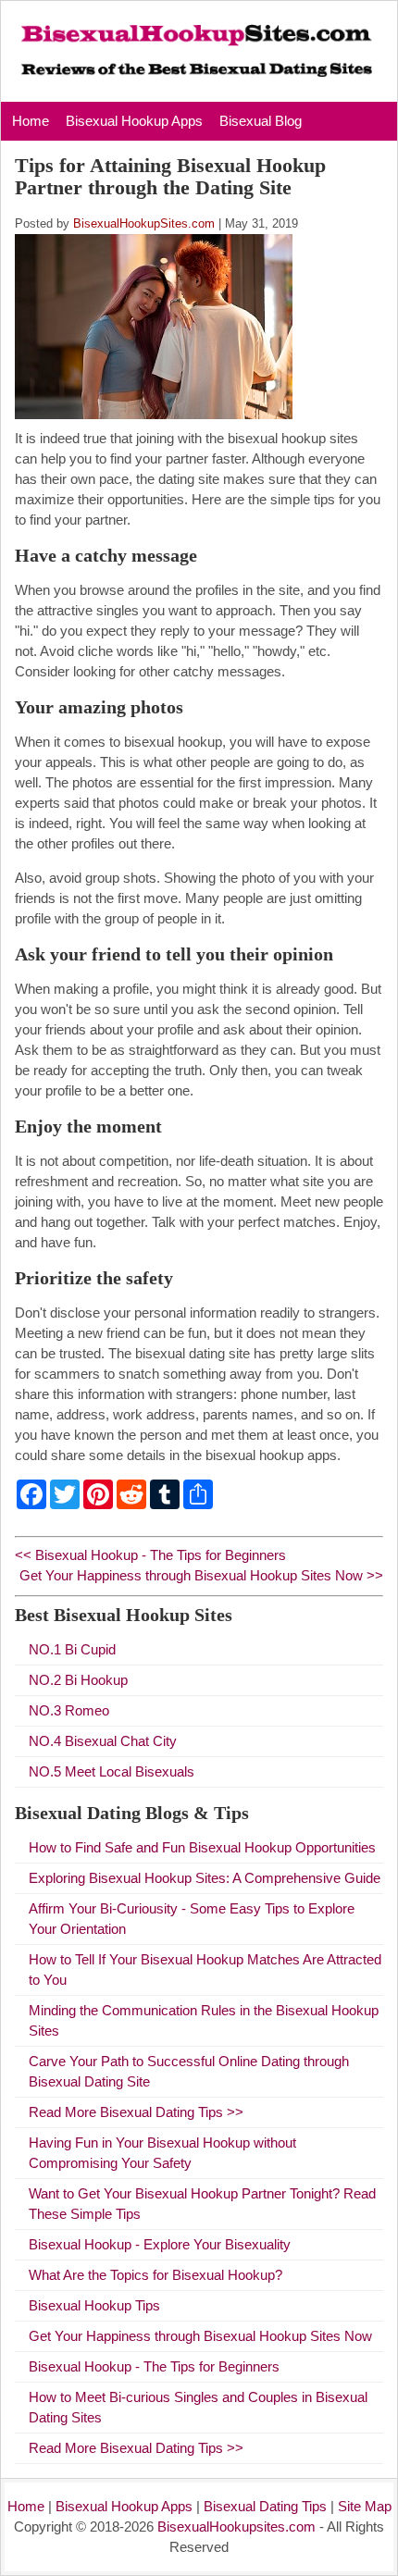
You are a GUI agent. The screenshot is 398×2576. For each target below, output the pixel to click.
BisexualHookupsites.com (236, 2526)
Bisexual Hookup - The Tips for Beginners (154, 2366)
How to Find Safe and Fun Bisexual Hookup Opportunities (202, 1847)
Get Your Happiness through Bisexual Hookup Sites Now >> (201, 1575)
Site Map (365, 2506)
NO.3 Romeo (69, 1710)
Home (31, 121)
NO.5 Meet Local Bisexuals (112, 1771)
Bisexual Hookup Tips (94, 2305)
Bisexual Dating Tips (265, 2506)
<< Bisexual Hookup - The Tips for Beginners (150, 1555)
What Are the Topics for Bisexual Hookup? (155, 2275)
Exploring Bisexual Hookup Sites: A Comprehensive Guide (205, 1878)
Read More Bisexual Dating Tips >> (136, 2112)
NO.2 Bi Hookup (78, 1680)
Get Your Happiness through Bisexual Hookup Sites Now (200, 2336)
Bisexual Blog (261, 121)
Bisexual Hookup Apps (134, 121)
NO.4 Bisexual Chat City (103, 1741)
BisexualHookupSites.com (144, 223)
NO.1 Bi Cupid (72, 1649)
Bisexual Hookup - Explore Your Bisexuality (160, 2244)
